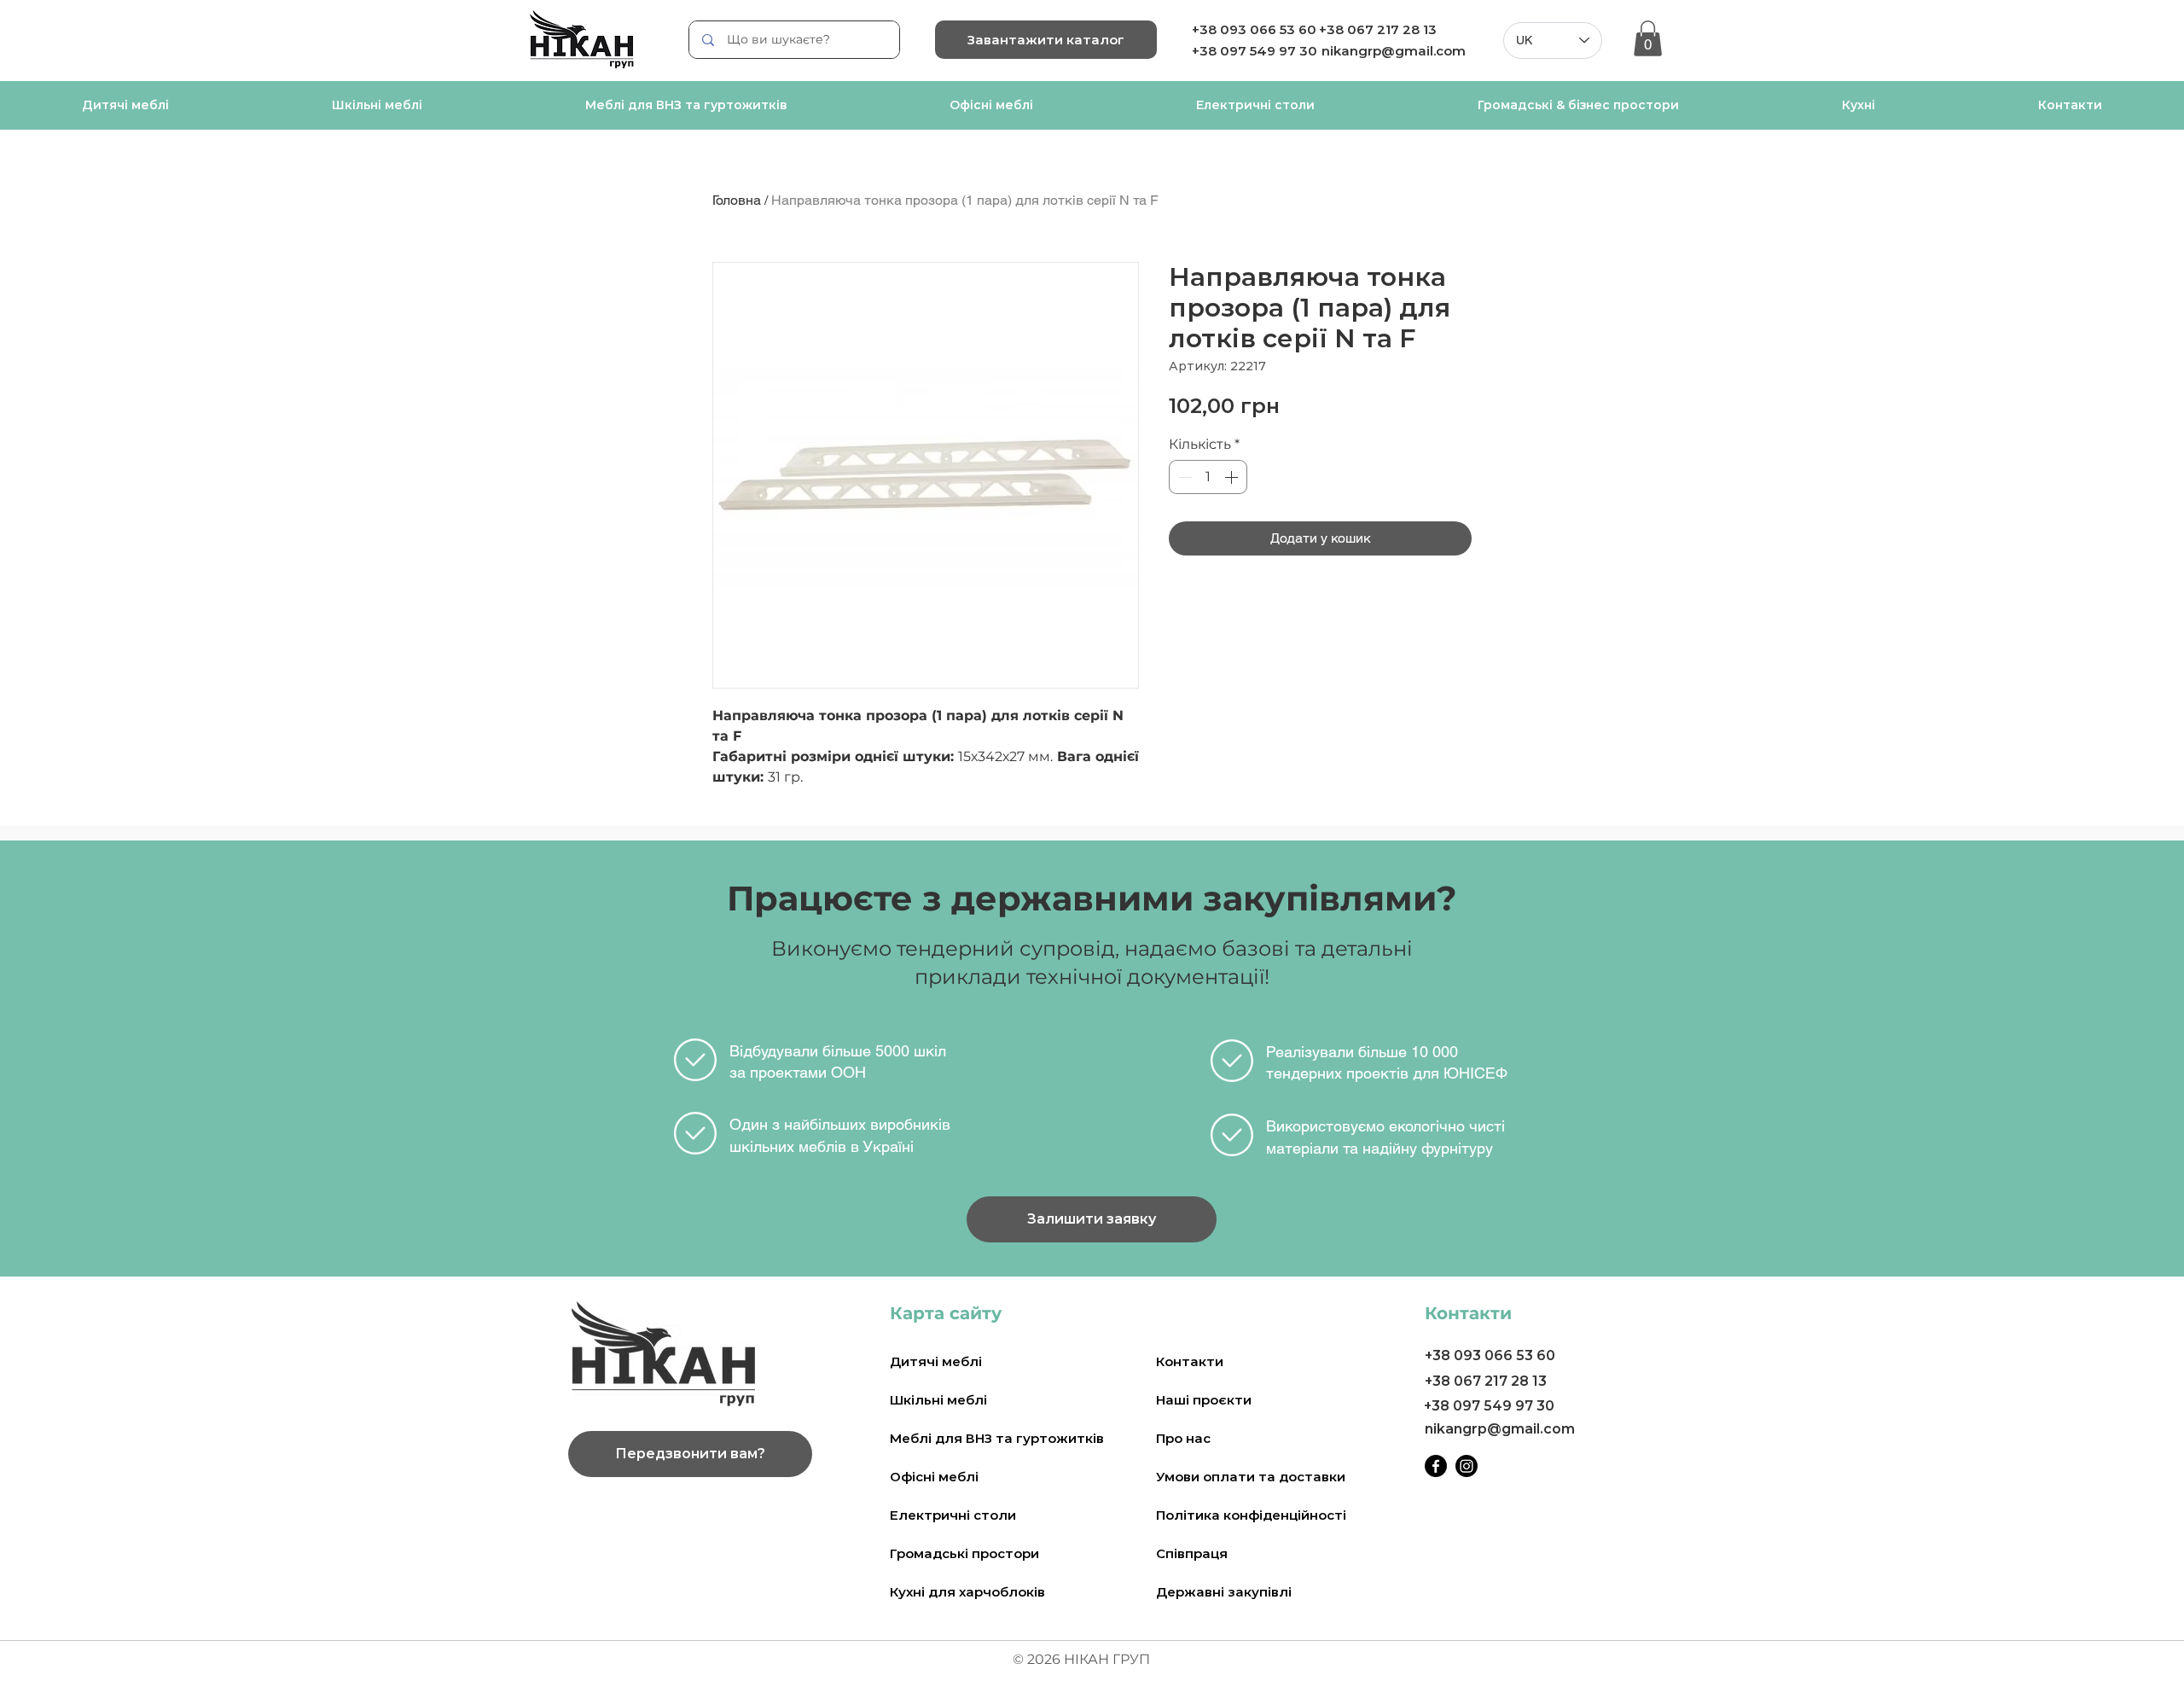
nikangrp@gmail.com (1394, 51)
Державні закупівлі (1224, 1592)
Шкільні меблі (938, 1400)
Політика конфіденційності (1251, 1515)
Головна (737, 200)
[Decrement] (1183, 477)
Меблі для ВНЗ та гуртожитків (997, 1438)
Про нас (1183, 1438)
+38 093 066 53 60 (1254, 29)
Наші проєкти (1204, 1400)
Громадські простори (964, 1553)
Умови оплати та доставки (1251, 1477)
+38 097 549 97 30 (1489, 1406)
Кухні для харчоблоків (967, 1592)
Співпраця (1192, 1553)
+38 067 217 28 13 (1378, 29)
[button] (1648, 38)
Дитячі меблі (936, 1361)
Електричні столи (953, 1515)
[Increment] (1233, 477)
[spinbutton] (1208, 477)
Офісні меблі (934, 1477)
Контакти (1190, 1361)
